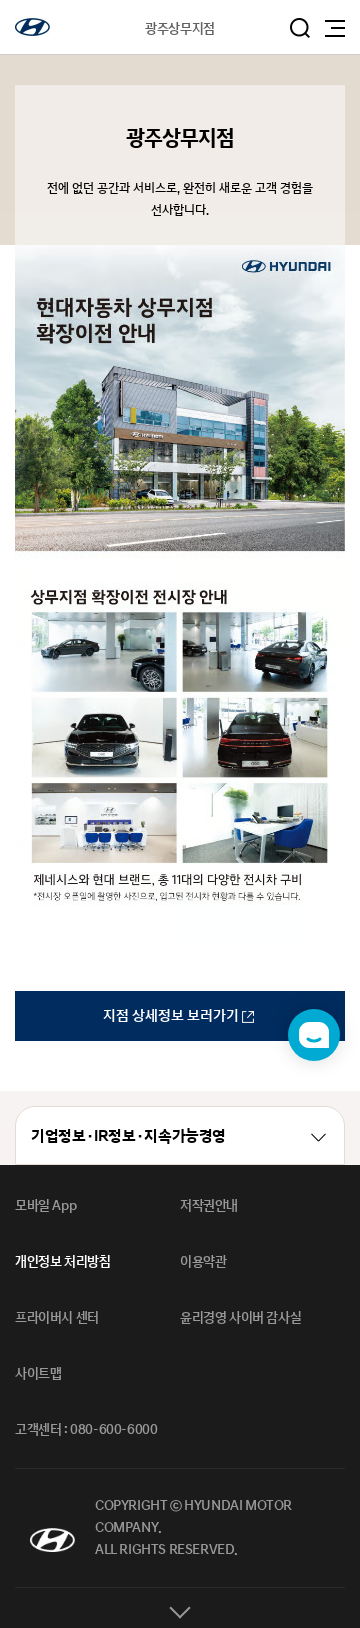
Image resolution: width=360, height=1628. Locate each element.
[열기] (180, 1608)
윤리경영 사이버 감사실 (240, 1318)
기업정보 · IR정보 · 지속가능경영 (128, 1136)
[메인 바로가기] (32, 27)
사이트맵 (38, 1374)
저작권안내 (209, 1206)
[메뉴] (335, 28)
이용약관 (203, 1262)
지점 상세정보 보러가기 (172, 1015)
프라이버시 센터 (57, 1318)
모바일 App (45, 1206)
